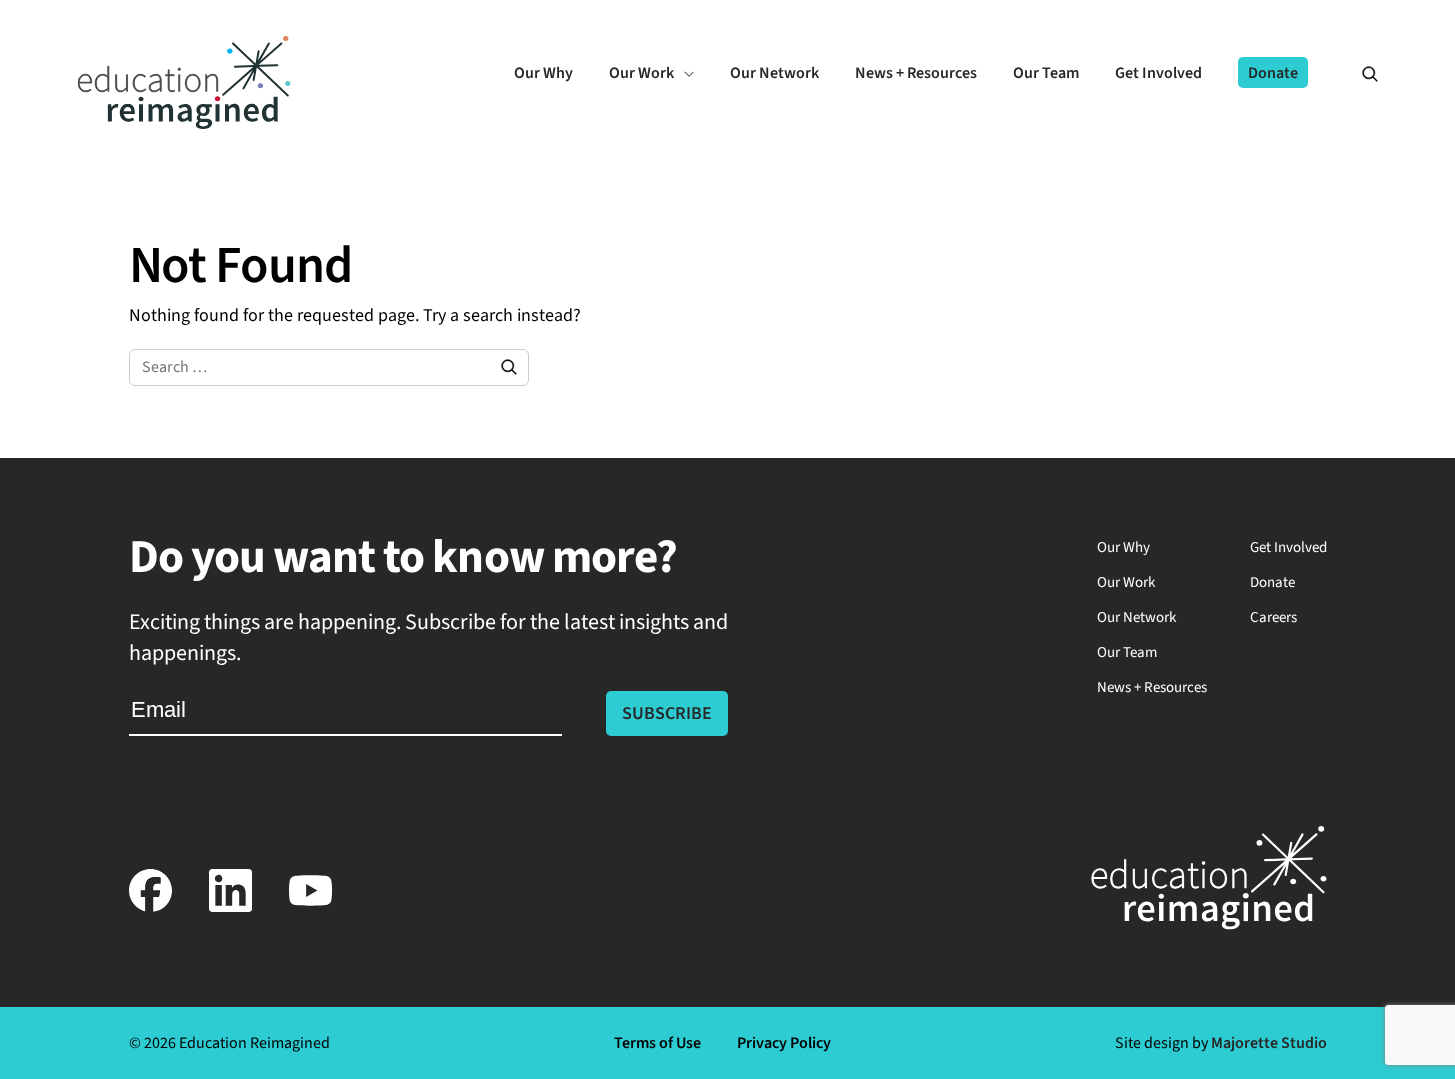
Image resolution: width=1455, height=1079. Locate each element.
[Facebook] (151, 907)
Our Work (1126, 582)
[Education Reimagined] (184, 123)
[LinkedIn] (231, 907)
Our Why (1123, 547)
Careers (1273, 617)
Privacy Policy (784, 1043)
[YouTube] (311, 907)
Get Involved (1288, 547)
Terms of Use (657, 1043)
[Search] (1361, 73)
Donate (1272, 582)
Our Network (1136, 617)
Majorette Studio (1269, 1043)
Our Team (1127, 652)
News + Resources (1152, 687)
